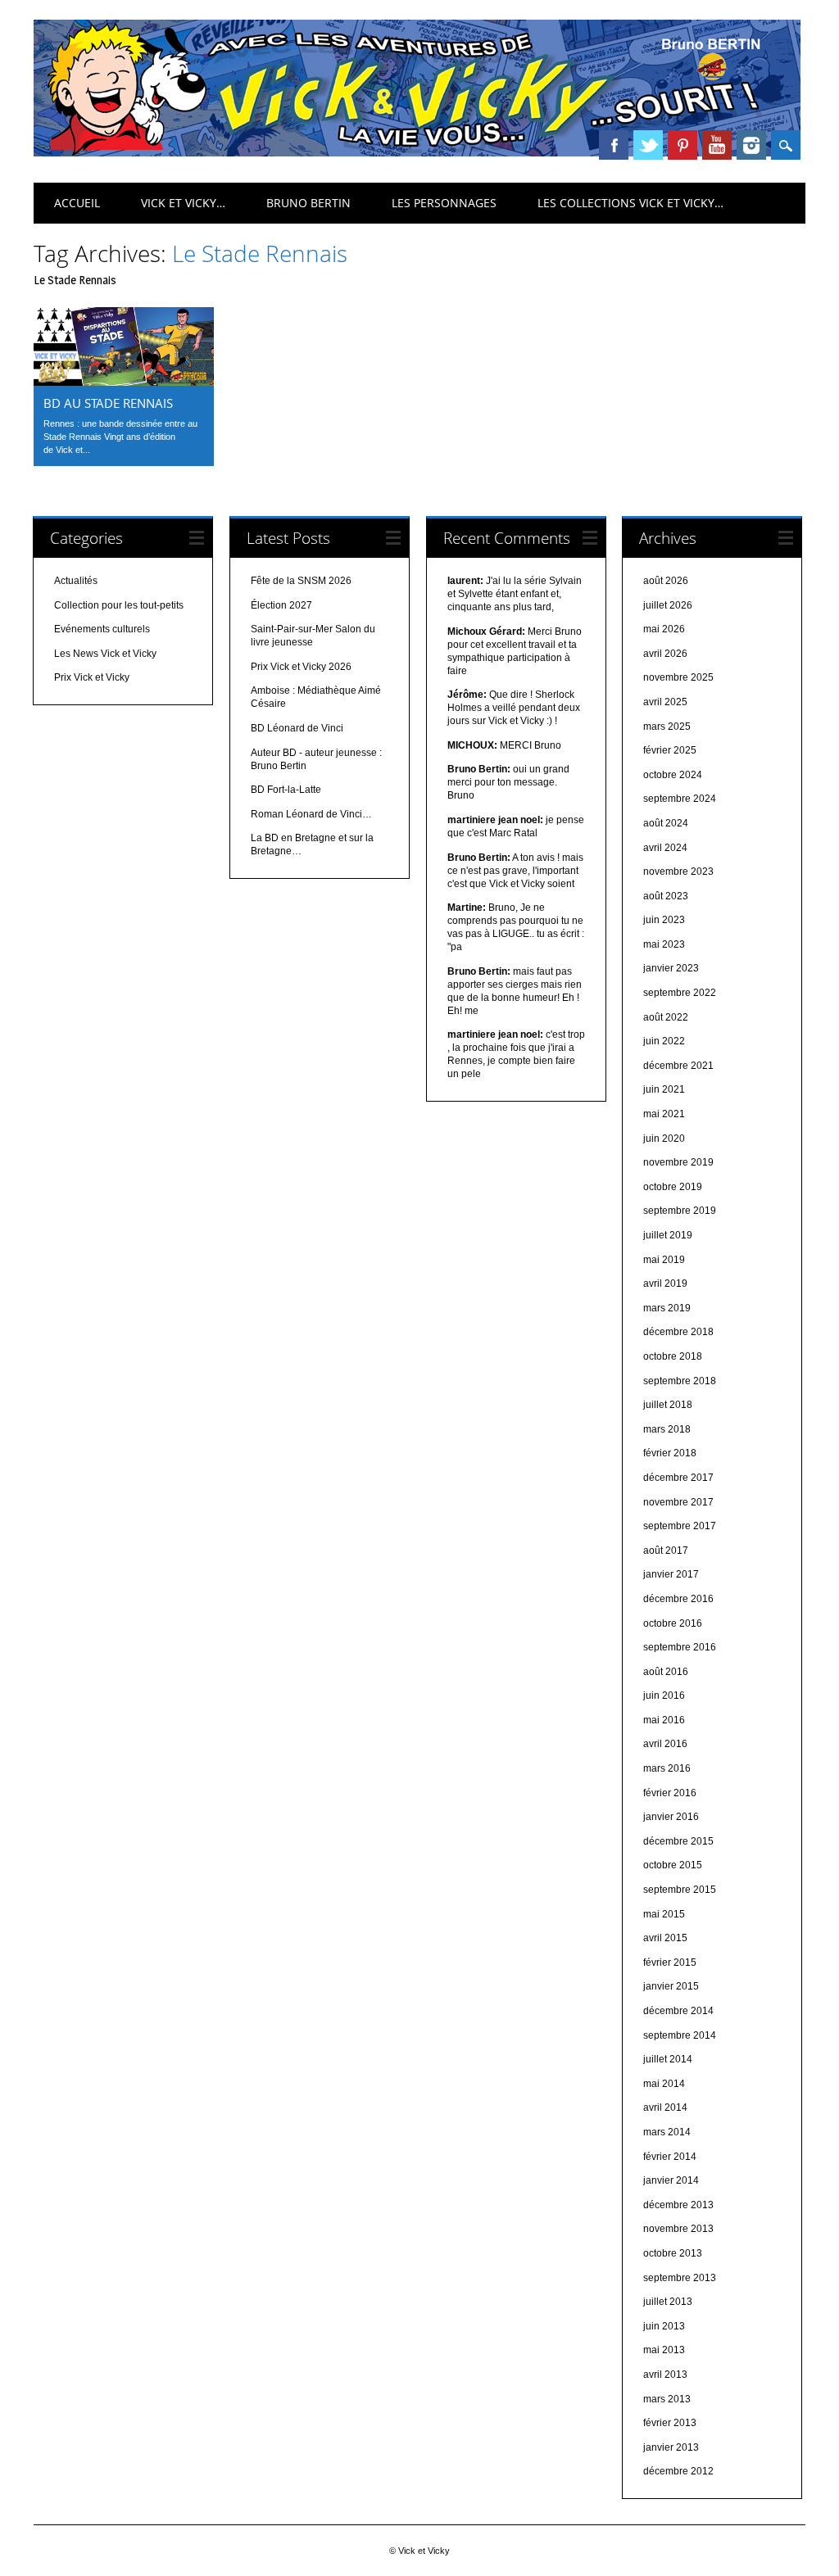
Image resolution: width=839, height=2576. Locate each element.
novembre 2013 (678, 2229)
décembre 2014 (678, 2011)
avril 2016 (665, 1744)
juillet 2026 (668, 605)
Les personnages (444, 203)
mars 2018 (667, 1429)
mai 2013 (664, 2350)
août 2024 (666, 823)
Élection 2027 (281, 605)
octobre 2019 (673, 1187)
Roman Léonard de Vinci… (311, 814)
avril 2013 (665, 2375)
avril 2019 (665, 1283)
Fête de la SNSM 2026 (301, 581)
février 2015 (670, 1963)
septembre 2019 (680, 1211)
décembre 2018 (678, 1332)
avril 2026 (665, 654)
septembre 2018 (680, 1381)
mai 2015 (664, 1914)
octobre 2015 (673, 1865)
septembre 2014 (680, 2035)
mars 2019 (667, 1308)
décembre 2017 (678, 1478)
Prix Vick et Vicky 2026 (301, 667)
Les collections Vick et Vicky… (630, 203)
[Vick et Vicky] (417, 152)
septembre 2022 (680, 993)
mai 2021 (664, 1114)
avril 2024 (665, 848)
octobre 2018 (673, 1356)
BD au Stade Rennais (108, 403)
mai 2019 (664, 1260)
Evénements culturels (102, 629)
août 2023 (666, 896)
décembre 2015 (678, 1841)
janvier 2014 (671, 2180)
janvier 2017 (671, 1574)
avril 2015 (665, 1938)
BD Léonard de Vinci (297, 728)
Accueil (77, 203)
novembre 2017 (678, 1502)
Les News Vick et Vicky (105, 654)
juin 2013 (664, 2326)
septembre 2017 (680, 1526)
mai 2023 (664, 944)
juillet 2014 (668, 2059)
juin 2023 (664, 920)
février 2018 (670, 1453)
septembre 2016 (680, 1647)
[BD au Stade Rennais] (124, 382)
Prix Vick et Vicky (92, 677)
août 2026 (666, 581)
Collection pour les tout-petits (119, 605)
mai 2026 (664, 629)
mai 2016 (664, 1720)
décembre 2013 (678, 2205)
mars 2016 (667, 1768)
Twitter (648, 145)
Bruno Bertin (308, 203)
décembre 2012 (678, 2471)
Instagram (751, 145)
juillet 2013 (668, 2302)
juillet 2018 (668, 1405)
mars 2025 (667, 727)
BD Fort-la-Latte (286, 790)
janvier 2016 (671, 1817)
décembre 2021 (678, 1066)
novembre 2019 (678, 1162)
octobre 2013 (673, 2253)
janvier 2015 (671, 1986)
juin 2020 (664, 1139)
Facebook (614, 145)
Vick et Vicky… (183, 203)
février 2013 (670, 2423)
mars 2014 (667, 2132)
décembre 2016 (678, 1599)
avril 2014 (665, 2107)
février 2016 (670, 1793)
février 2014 (670, 2157)
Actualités (76, 581)
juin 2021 (664, 1089)
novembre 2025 (678, 677)
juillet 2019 (668, 1235)
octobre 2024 (673, 775)
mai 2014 (664, 2084)
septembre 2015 (680, 1890)
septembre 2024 (680, 799)
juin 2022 (664, 1041)
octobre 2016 (673, 1623)
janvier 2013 (671, 2447)
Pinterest (683, 145)
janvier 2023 (671, 968)
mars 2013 (667, 2399)
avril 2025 (665, 702)
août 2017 (666, 1551)
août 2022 (666, 1017)
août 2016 (666, 1672)
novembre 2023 (678, 871)
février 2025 (670, 750)
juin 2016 (664, 1695)
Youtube (717, 145)
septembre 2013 (680, 2278)
